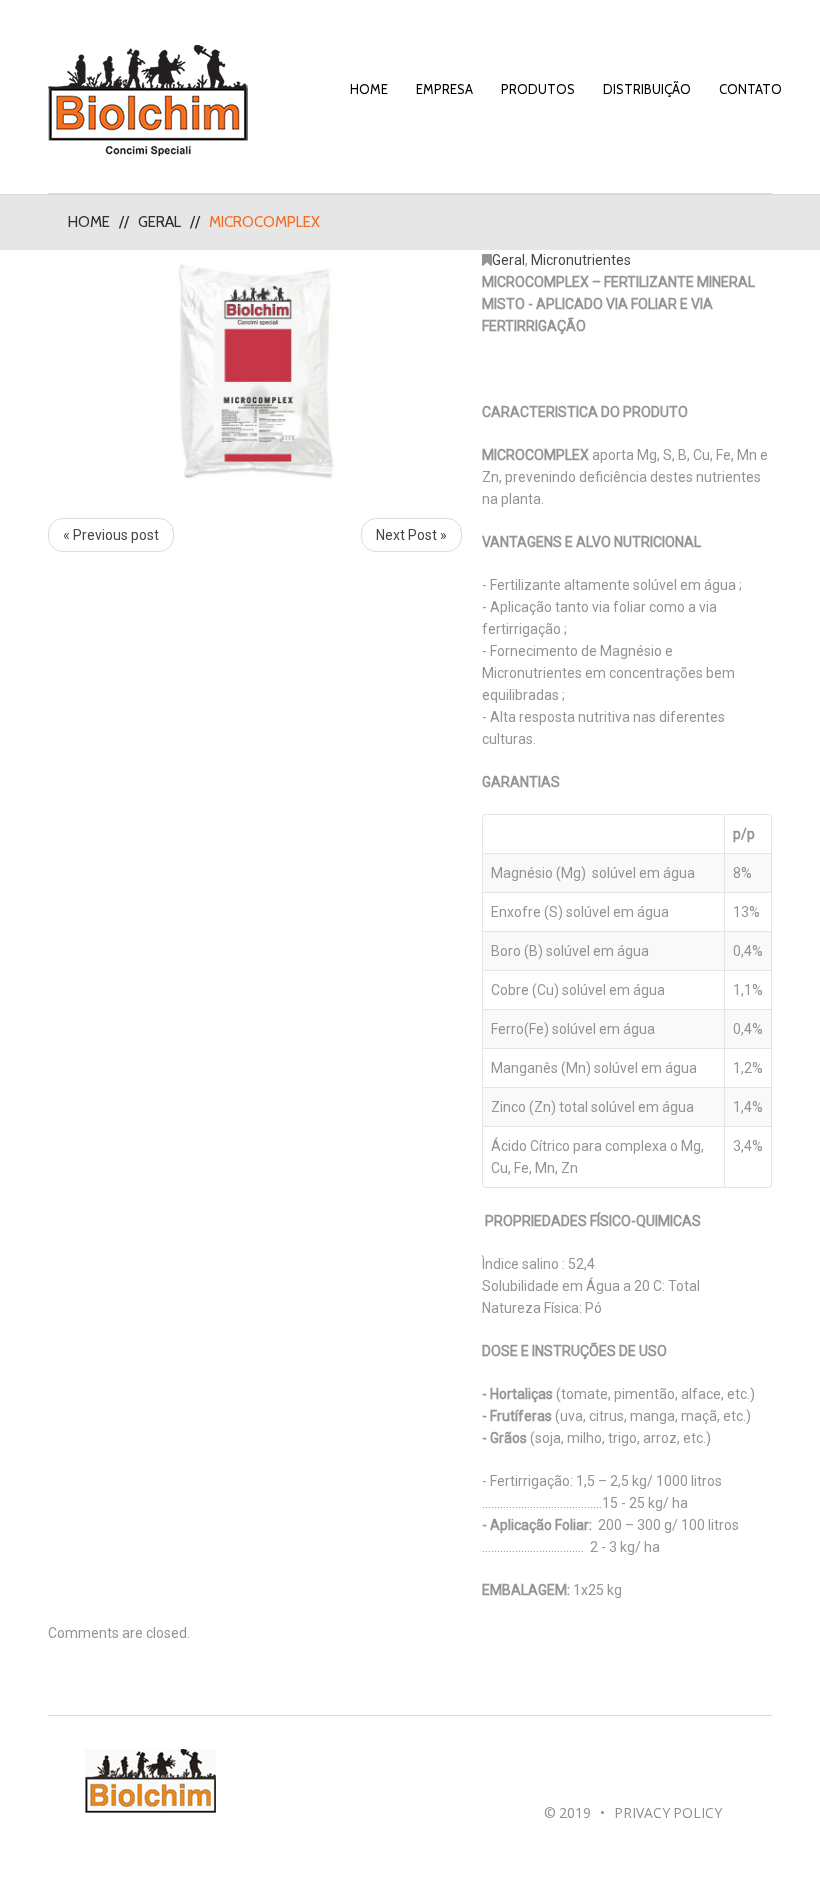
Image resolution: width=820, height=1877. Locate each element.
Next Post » (411, 535)
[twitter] (600, 1771)
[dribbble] (623, 1771)
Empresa (444, 89)
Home (369, 89)
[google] (577, 1771)
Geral (159, 222)
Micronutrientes (581, 260)
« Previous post (111, 535)
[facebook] (554, 1771)
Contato (750, 89)
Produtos (538, 89)
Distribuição (647, 89)
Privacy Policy (668, 1812)
